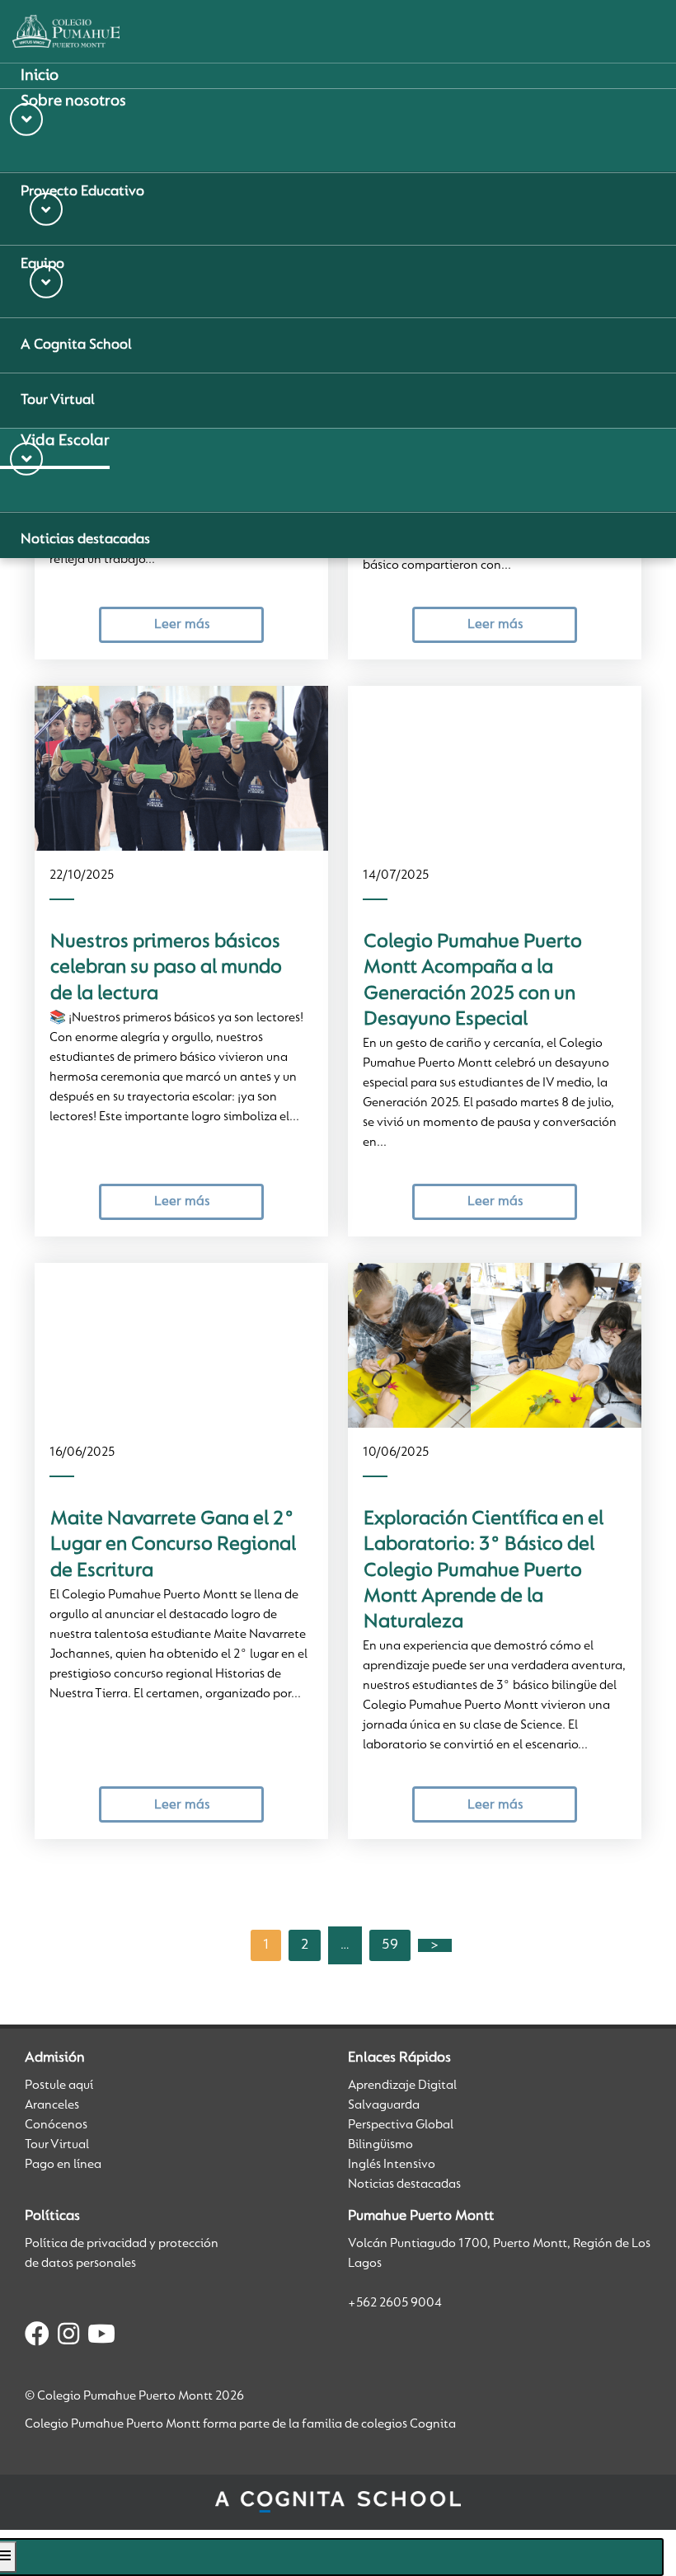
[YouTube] (101, 2337)
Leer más (182, 624)
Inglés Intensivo (392, 2165)
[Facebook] (37, 2337)
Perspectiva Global (401, 2125)
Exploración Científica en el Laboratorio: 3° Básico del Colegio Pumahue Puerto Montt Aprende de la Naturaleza (484, 1571)
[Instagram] (68, 2337)
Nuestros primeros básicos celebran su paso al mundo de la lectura (166, 968)
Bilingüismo (380, 2145)
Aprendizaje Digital (402, 2086)
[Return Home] (66, 31)
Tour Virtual (57, 2145)
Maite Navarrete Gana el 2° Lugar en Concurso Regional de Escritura (173, 1545)
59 (390, 1945)
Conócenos (56, 2125)
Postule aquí (59, 2086)
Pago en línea (63, 2165)
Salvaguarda (384, 2105)
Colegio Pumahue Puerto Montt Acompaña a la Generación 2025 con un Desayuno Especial (473, 981)
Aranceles (52, 2105)
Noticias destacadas (404, 2184)
